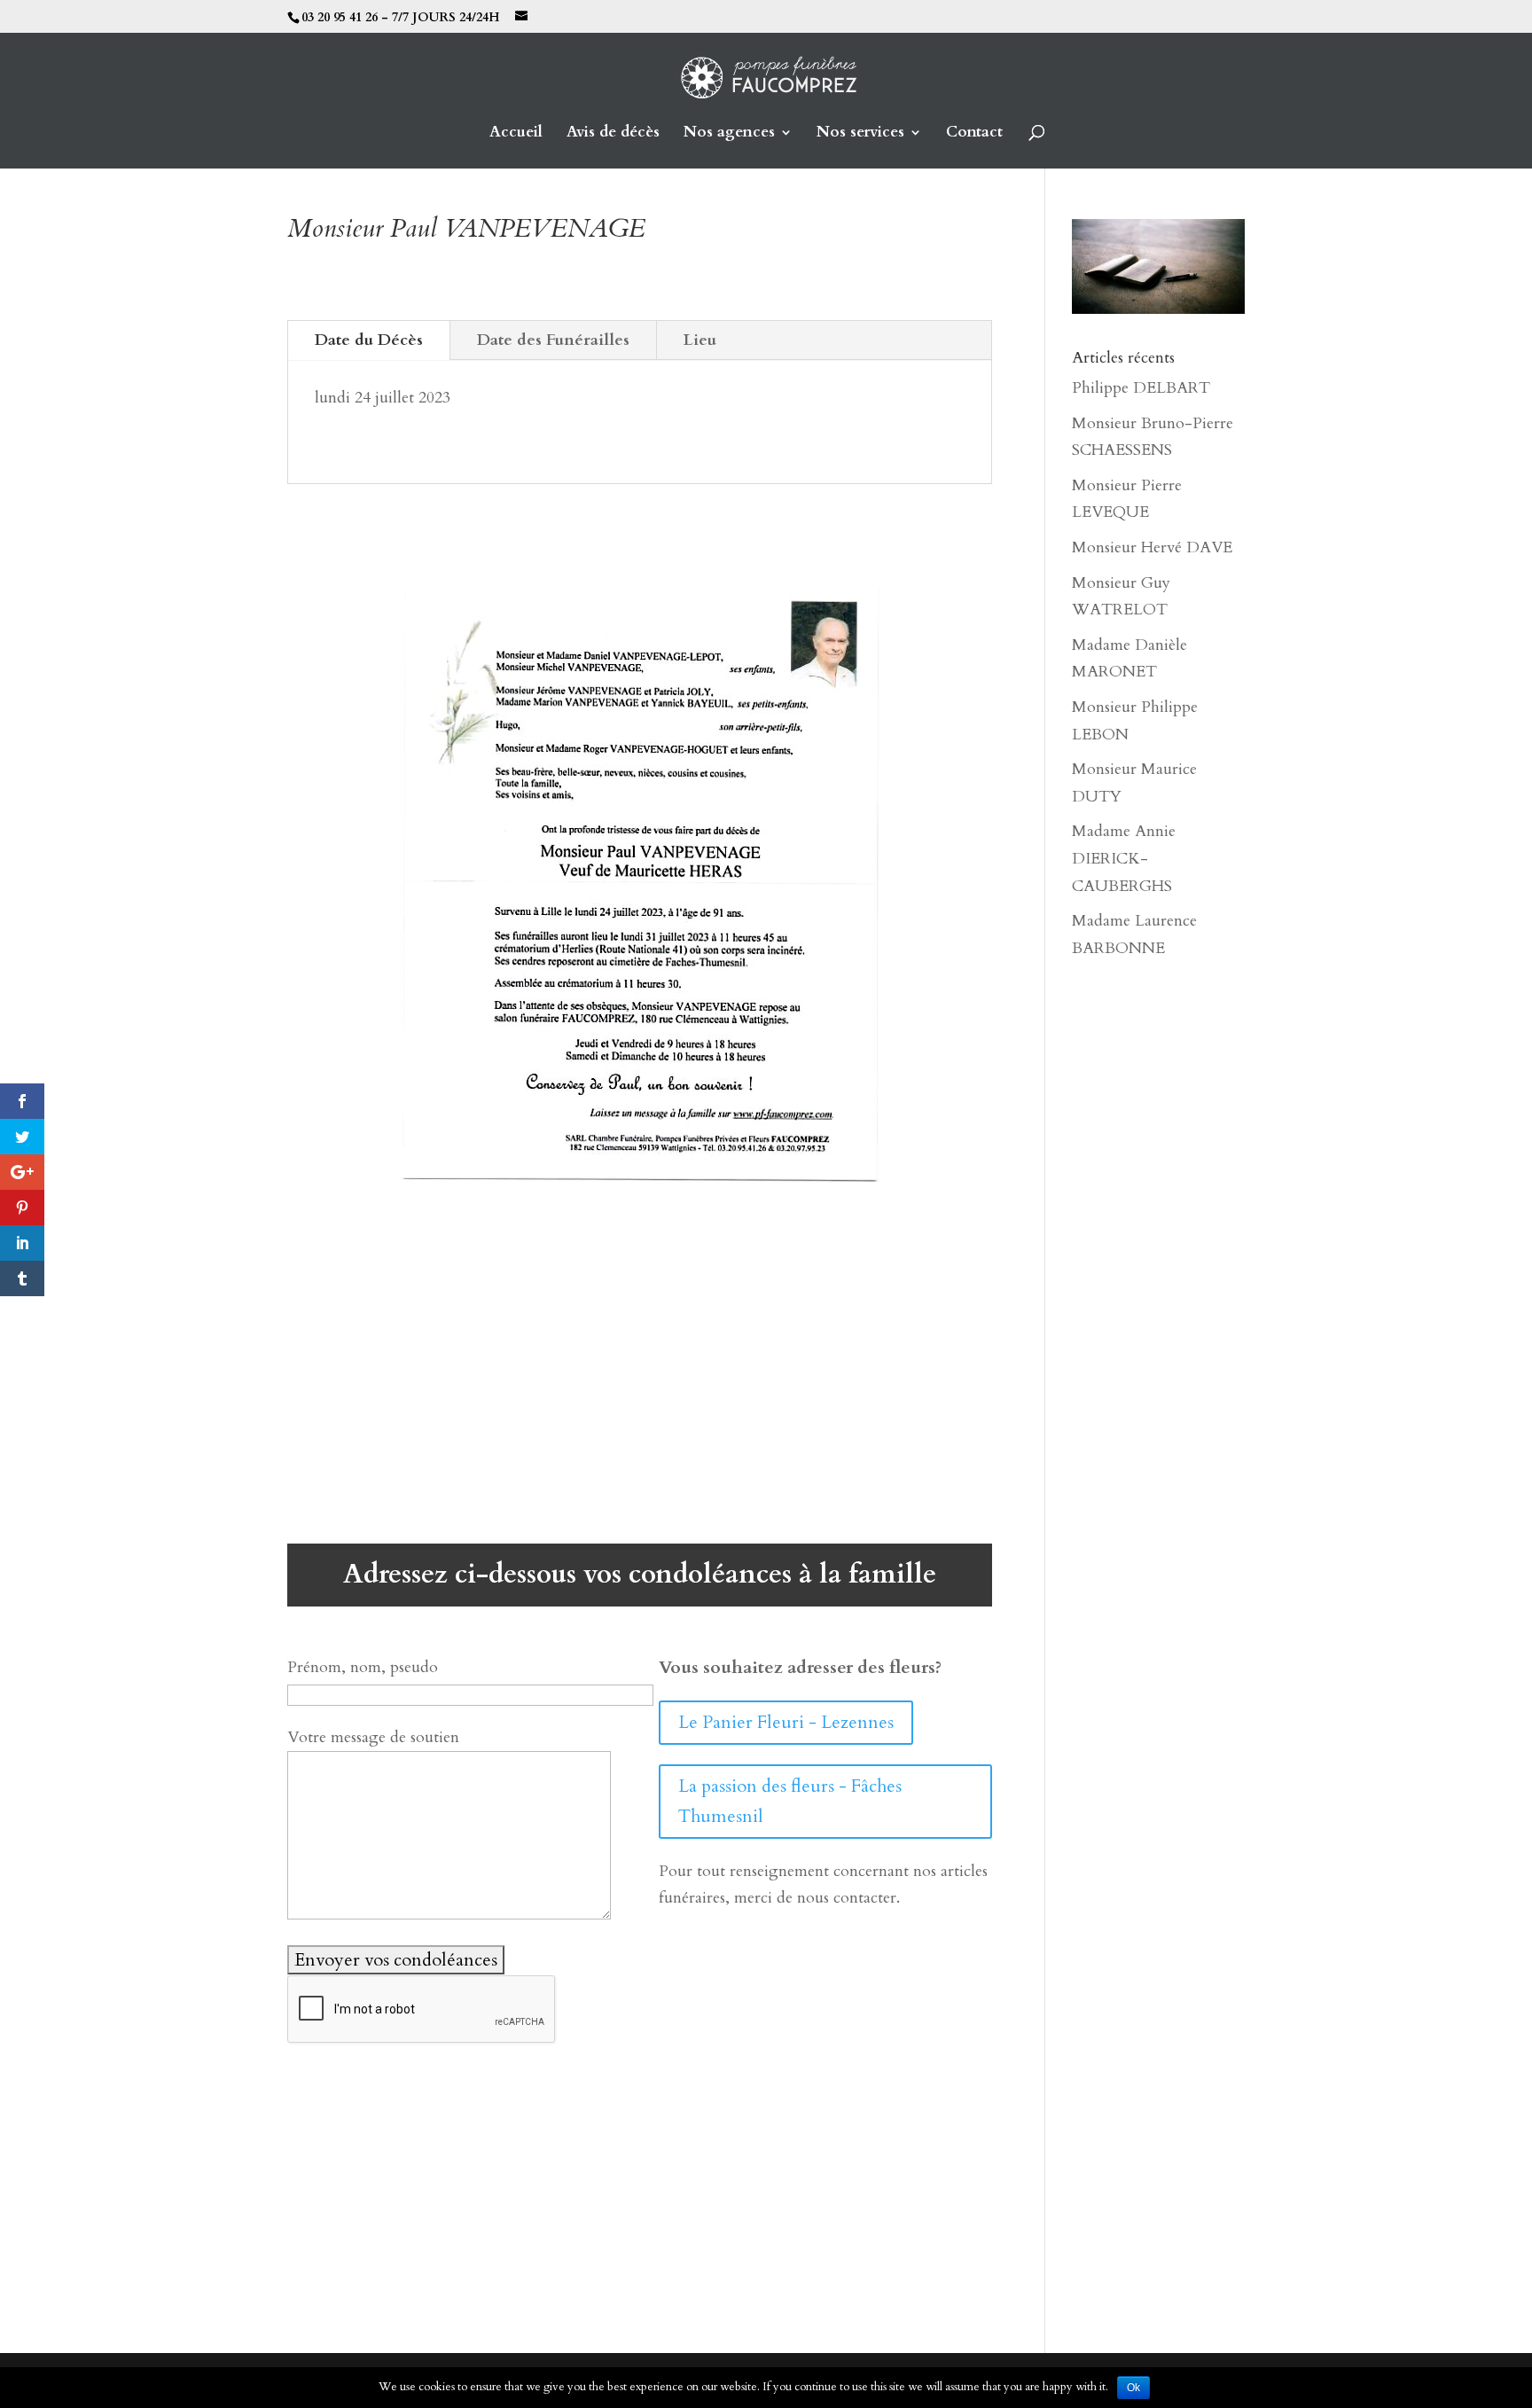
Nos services (860, 134)
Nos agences (729, 134)
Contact (974, 134)
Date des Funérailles (553, 340)
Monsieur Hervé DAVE (1152, 547)
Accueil (516, 134)
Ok (1133, 2388)
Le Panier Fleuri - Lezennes (786, 1722)
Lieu (700, 340)
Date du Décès (369, 340)
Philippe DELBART (1141, 388)
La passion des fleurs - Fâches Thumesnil (790, 1801)
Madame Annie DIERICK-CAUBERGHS (1124, 858)
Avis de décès (613, 134)
